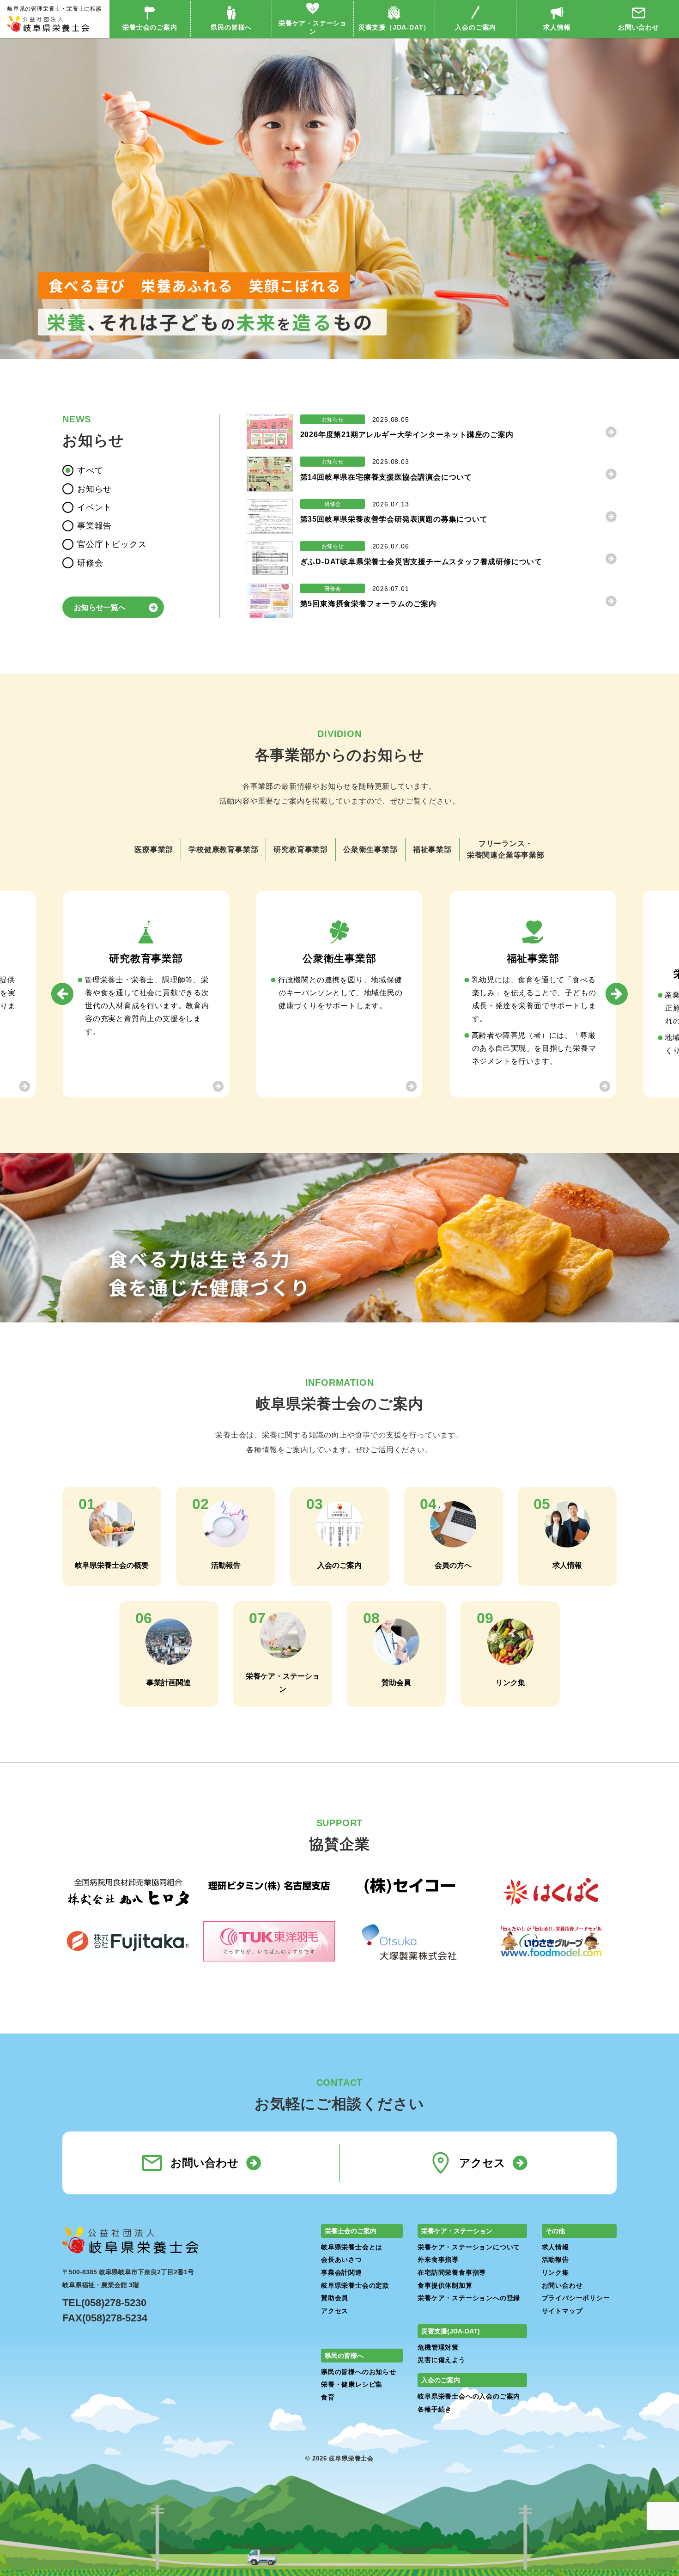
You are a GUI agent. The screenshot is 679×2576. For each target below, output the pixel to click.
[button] (62, 994)
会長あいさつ (342, 2259)
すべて (90, 470)
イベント (94, 507)
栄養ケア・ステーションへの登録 (469, 2298)
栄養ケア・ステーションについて (469, 2247)
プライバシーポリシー (576, 2298)
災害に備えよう (442, 2360)
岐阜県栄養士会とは (352, 2247)
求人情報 (557, 27)
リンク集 (555, 2272)
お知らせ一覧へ (100, 607)
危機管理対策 (438, 2347)
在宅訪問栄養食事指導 (452, 2272)
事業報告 (94, 526)
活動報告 (555, 2259)
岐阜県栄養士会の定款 (355, 2285)
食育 (328, 2397)
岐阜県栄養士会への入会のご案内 (469, 2396)
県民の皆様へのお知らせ (359, 2372)
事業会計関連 (342, 2272)
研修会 (90, 563)
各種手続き (435, 2409)
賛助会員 (335, 2298)
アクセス (482, 2163)
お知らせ (94, 489)
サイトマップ (562, 2311)
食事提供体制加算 (445, 2285)
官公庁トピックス (112, 544)
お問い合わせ (639, 27)
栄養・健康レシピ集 (352, 2384)
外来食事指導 (438, 2259)
